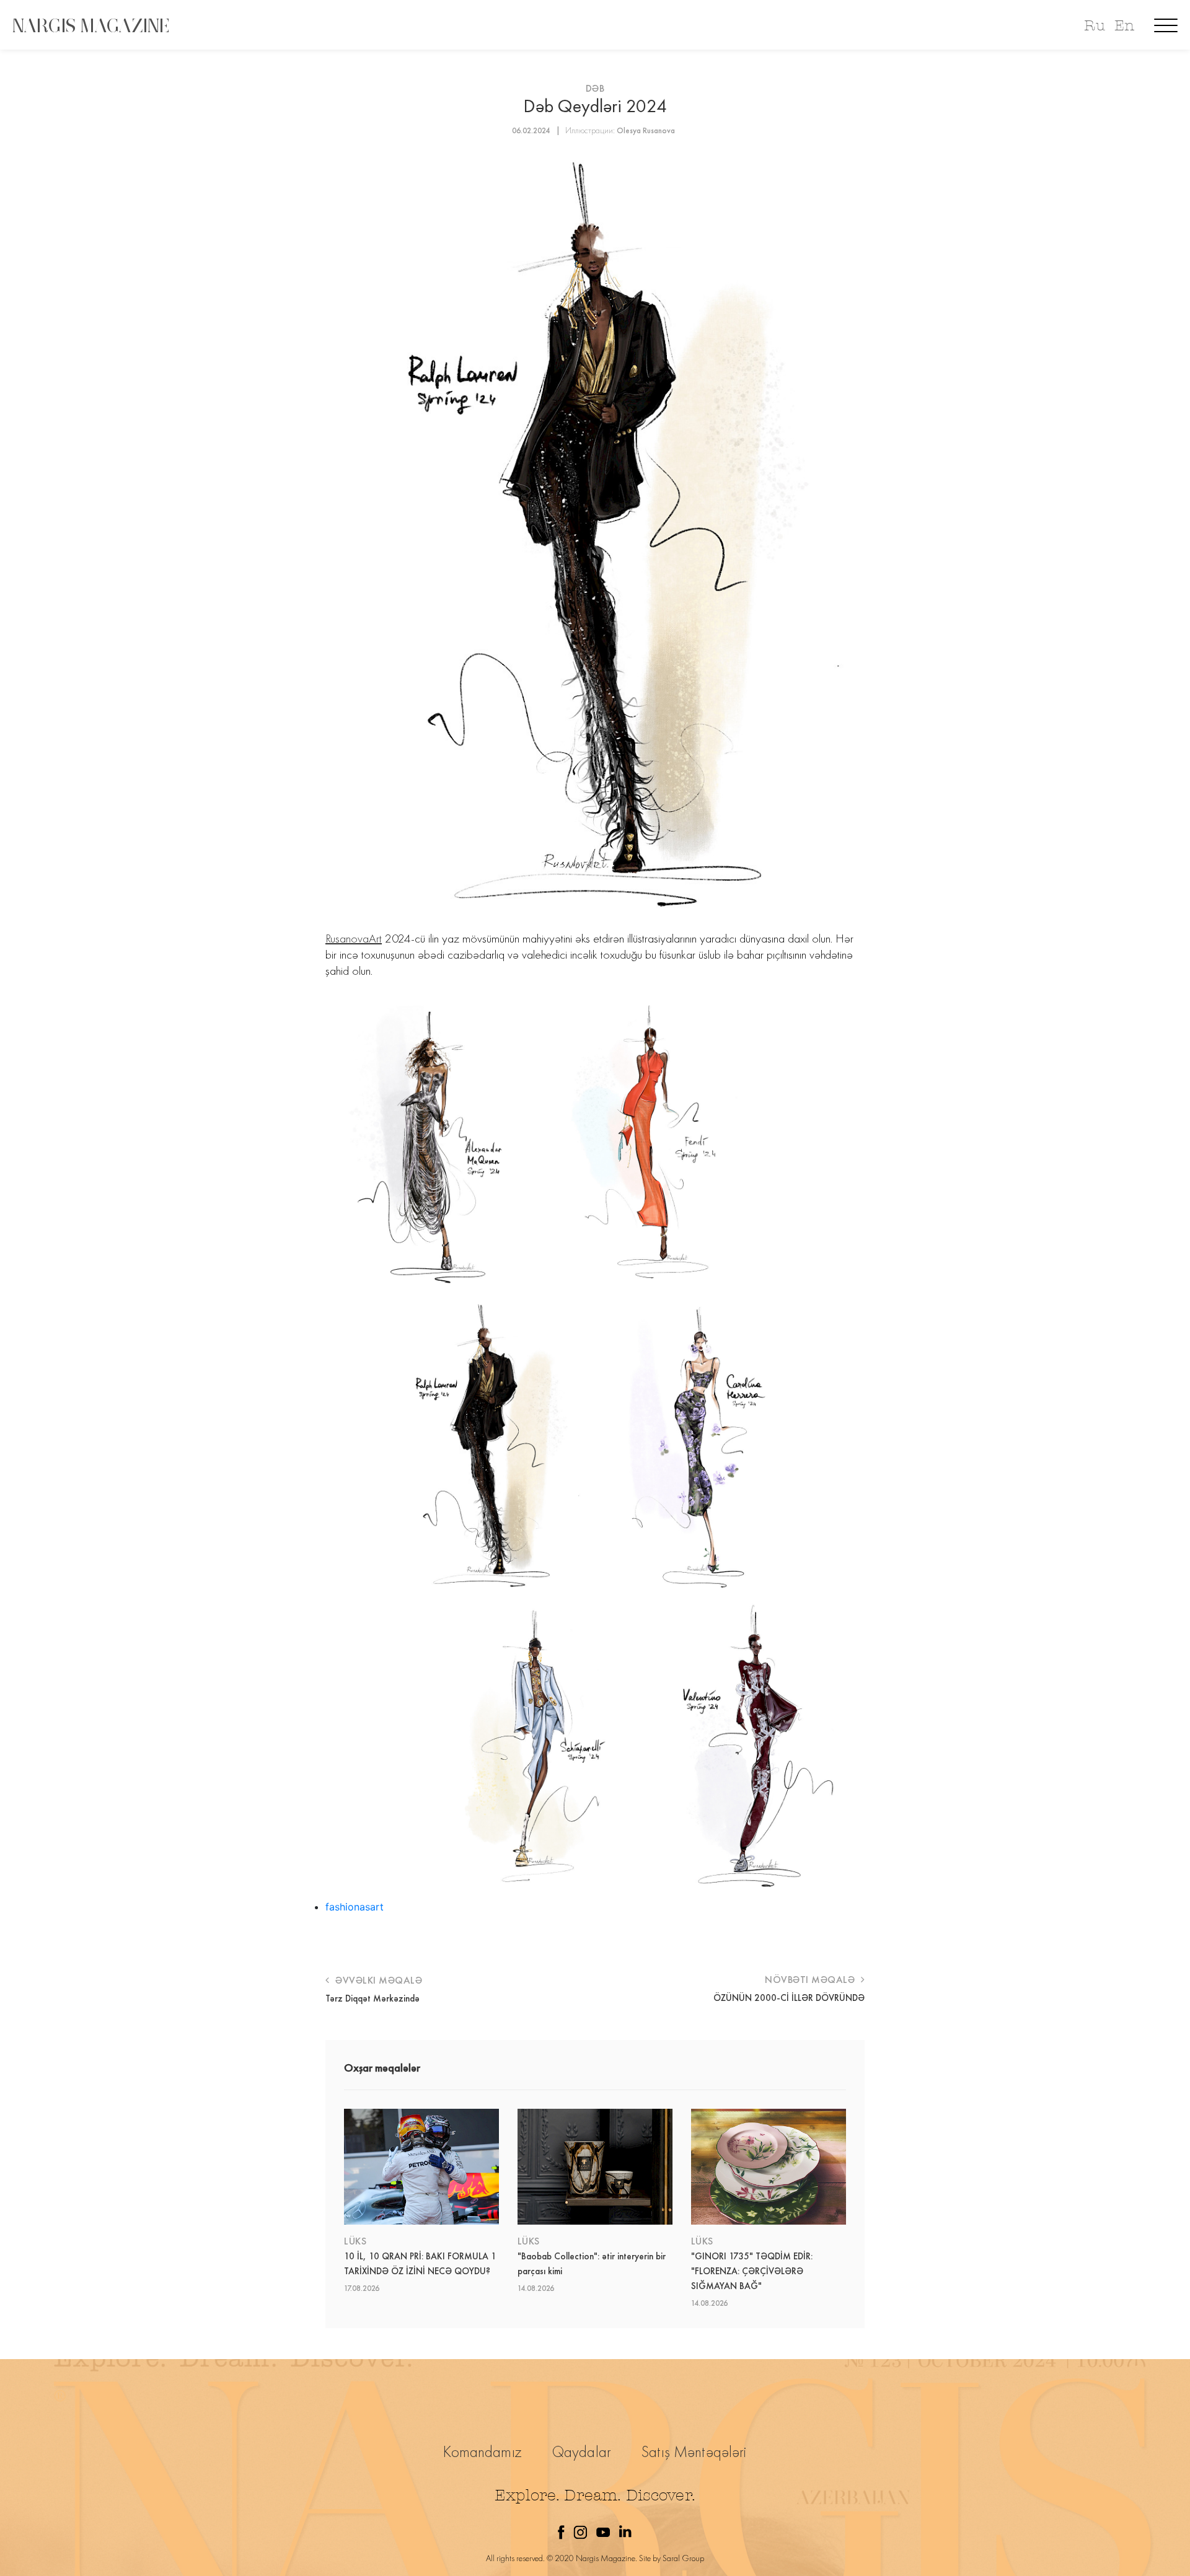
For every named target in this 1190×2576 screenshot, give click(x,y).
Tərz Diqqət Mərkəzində (372, 1998)
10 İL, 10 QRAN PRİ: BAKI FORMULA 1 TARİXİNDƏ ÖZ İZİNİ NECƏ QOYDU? (420, 2264)
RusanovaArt (354, 938)
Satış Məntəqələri (694, 2452)
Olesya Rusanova (646, 130)
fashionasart (355, 1907)
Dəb (595, 88)
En (1124, 26)
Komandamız (483, 2452)
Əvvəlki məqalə (377, 1980)
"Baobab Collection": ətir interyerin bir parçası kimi (592, 2264)
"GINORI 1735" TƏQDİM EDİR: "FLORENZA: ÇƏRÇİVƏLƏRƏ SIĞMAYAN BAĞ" (752, 2271)
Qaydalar (582, 2452)
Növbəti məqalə (811, 1980)
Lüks (355, 2241)
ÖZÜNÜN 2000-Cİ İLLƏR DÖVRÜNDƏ (789, 1998)
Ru (1094, 26)
